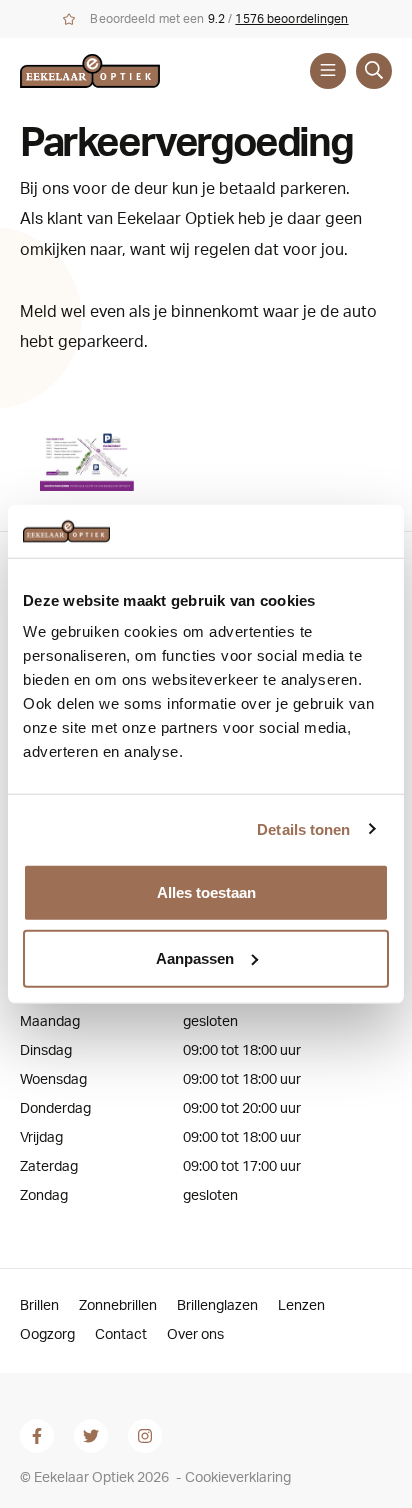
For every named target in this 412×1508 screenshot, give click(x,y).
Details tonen (303, 828)
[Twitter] (91, 1436)
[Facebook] (37, 1436)
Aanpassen (195, 957)
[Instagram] (145, 1436)
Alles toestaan (206, 892)
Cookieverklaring (238, 1478)
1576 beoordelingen (291, 19)
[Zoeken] (374, 71)
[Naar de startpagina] (108, 71)
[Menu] (328, 71)
